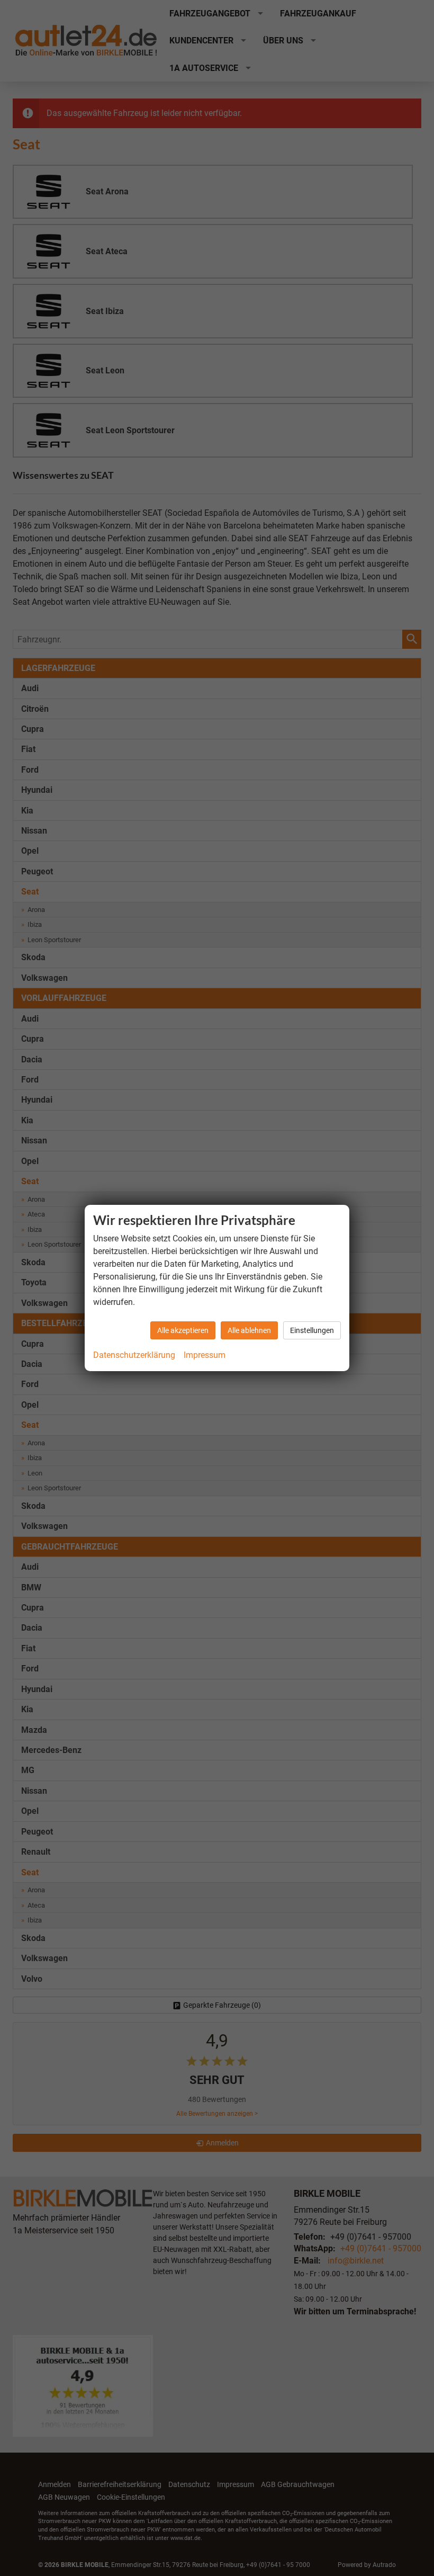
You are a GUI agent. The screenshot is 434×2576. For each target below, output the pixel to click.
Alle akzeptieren (183, 1330)
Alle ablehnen (249, 1330)
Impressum (205, 1355)
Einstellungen (312, 1330)
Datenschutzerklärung (134, 1355)
